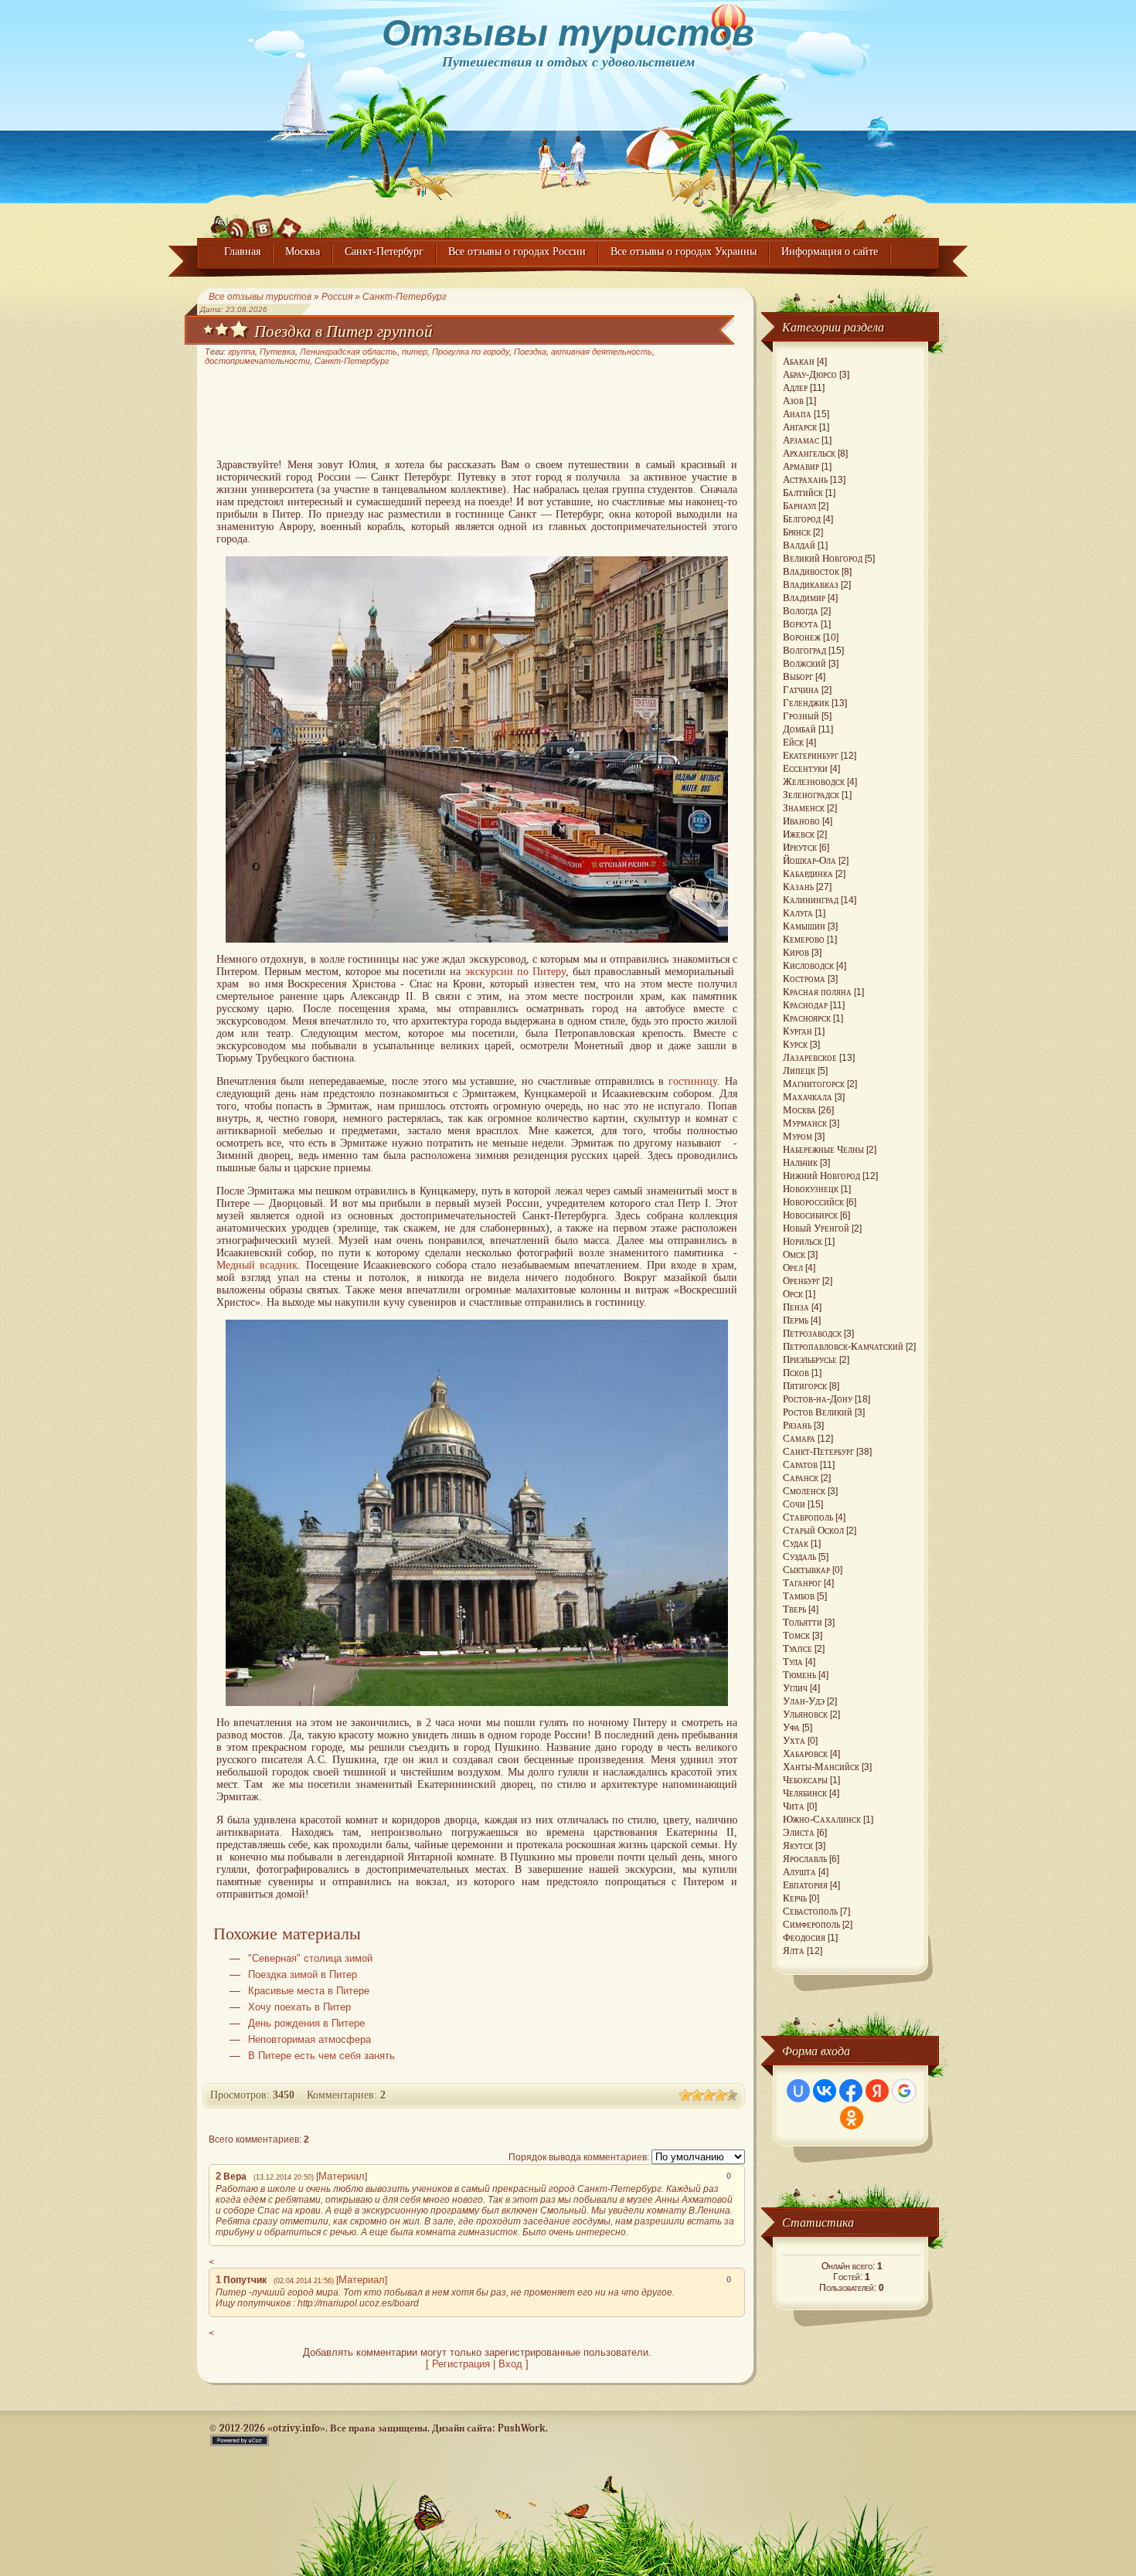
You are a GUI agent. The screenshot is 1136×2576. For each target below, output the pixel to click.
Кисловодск (808, 965)
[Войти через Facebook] (851, 2091)
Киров (796, 952)
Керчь (795, 1898)
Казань (798, 887)
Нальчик (800, 1162)
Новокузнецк (811, 1189)
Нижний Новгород (821, 1176)
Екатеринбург (811, 755)
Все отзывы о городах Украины (684, 251)
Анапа (797, 414)
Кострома (804, 979)
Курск (795, 1044)
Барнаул (799, 506)
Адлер (795, 387)
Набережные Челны (823, 1149)
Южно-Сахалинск (822, 1819)
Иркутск (800, 847)
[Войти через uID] (798, 2091)
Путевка (277, 352)
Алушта (799, 1872)
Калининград (811, 900)
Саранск (801, 1478)
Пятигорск (805, 1386)
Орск (793, 1294)
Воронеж (802, 637)
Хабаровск (805, 1754)
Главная (242, 251)
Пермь (796, 1320)
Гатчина (801, 690)
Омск (794, 1254)
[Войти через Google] (904, 2091)
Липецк (799, 1071)
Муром (798, 1136)
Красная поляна (817, 992)
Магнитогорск (814, 1084)
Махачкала (808, 1097)
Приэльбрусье (810, 1359)
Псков (796, 1373)
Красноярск (807, 1018)
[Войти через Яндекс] (877, 2091)
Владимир (804, 598)
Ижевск (799, 834)
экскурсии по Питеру (515, 972)
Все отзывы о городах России (517, 251)
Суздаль (799, 1556)
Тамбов (799, 1596)
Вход (510, 2364)
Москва (303, 251)
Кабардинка (808, 873)
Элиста (799, 1832)
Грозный (801, 716)
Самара (799, 1438)
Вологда (801, 611)
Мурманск (805, 1123)
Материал (342, 2177)
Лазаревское (810, 1057)
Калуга (798, 913)
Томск (796, 1635)
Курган (798, 1031)
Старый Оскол (813, 1530)
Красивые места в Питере (309, 1991)
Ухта (794, 1740)
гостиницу (693, 1081)
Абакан (799, 361)
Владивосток (811, 571)
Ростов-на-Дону (818, 1399)
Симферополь (811, 1924)
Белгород (802, 519)
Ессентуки (805, 768)
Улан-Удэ (804, 1701)
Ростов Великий (818, 1412)
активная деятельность (602, 352)
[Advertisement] (477, 413)
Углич (795, 1688)
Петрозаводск (812, 1333)
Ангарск (800, 427)
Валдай (799, 545)
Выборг (798, 676)
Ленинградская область (349, 352)
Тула (793, 1662)
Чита (794, 1806)
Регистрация (461, 2364)
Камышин (804, 926)
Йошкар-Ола (809, 860)
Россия (337, 297)
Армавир (801, 466)
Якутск (798, 1845)
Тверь (794, 1609)
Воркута (801, 624)
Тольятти (803, 1622)
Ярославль (805, 1859)
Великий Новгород (823, 558)
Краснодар (805, 1005)
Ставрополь (808, 1517)
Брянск (797, 532)
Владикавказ (811, 585)
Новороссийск (813, 1202)
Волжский (804, 663)
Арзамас (801, 440)
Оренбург (801, 1281)
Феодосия (804, 1937)
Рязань (797, 1425)
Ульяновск (805, 1714)
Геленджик (806, 703)
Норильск (803, 1241)
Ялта (794, 1951)
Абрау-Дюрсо (810, 374)
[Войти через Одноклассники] (852, 2118)
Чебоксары (805, 1780)
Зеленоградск (811, 795)
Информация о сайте (830, 251)
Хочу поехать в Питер (299, 2007)
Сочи (794, 1504)
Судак (796, 1543)
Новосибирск (810, 1215)
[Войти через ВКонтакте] (825, 2091)
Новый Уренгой (816, 1228)
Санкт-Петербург (384, 251)
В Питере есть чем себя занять (321, 2056)
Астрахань (805, 479)
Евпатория (805, 1885)
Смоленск (804, 1491)
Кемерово (804, 939)
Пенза (796, 1307)
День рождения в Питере (306, 2024)
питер (415, 352)
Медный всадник (257, 1265)
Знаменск (804, 808)
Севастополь (810, 1911)
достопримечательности (257, 361)
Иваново (801, 821)
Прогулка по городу (471, 352)
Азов (793, 401)
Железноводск (814, 782)
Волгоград (804, 650)
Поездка (530, 352)
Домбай (799, 729)
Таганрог (802, 1583)
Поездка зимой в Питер (303, 1975)
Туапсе (798, 1648)
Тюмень (799, 1675)
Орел (793, 1268)
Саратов (800, 1465)
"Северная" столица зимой (310, 1959)
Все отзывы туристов (260, 297)
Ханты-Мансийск (821, 1767)
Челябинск (805, 1793)
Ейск (793, 742)
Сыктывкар (806, 1570)
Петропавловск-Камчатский (843, 1346)
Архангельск (809, 453)
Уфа (791, 1727)
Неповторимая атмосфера (310, 2040)
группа (241, 352)
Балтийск (803, 493)
